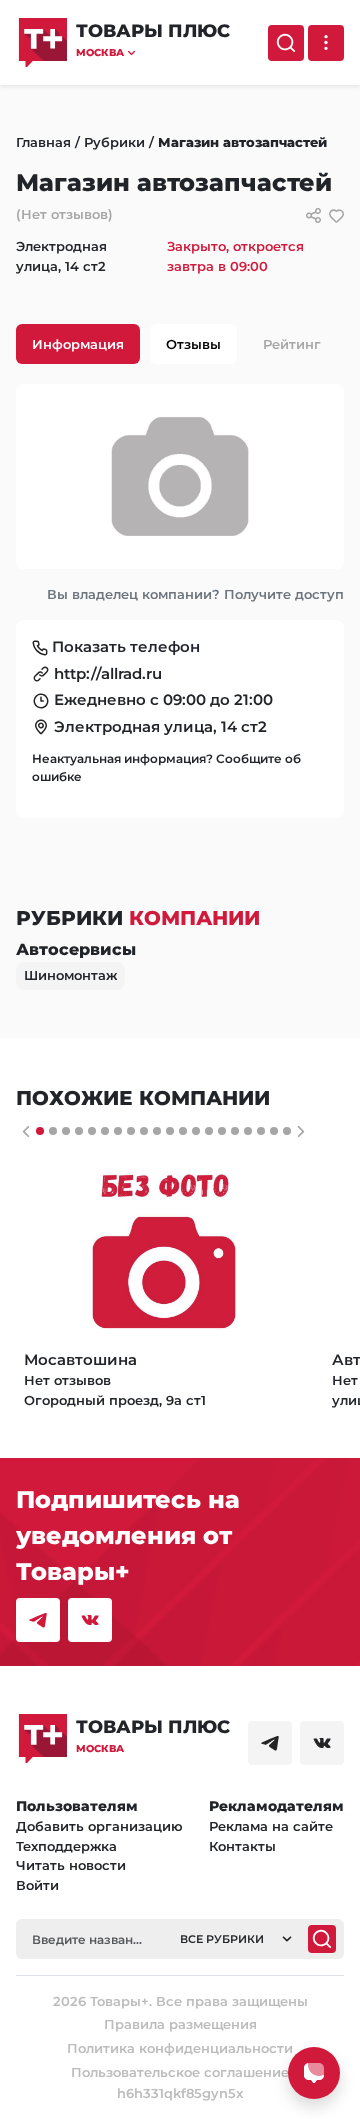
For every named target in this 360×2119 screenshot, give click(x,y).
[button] (153, 52)
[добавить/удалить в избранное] (336, 215)
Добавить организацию (99, 1826)
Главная (43, 142)
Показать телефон (126, 646)
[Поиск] (286, 43)
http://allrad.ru (108, 673)
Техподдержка (66, 1846)
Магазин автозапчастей (242, 142)
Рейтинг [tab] (292, 344)
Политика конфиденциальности (180, 2048)
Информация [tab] (78, 344)
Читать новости (71, 1865)
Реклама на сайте (271, 1826)
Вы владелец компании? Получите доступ (195, 594)
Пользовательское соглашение (180, 2072)
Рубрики (114, 142)
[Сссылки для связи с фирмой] (313, 215)
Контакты (242, 1846)
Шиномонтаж (70, 975)
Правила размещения (180, 2024)
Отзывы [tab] (193, 344)
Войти (37, 1885)
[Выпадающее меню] (326, 43)
